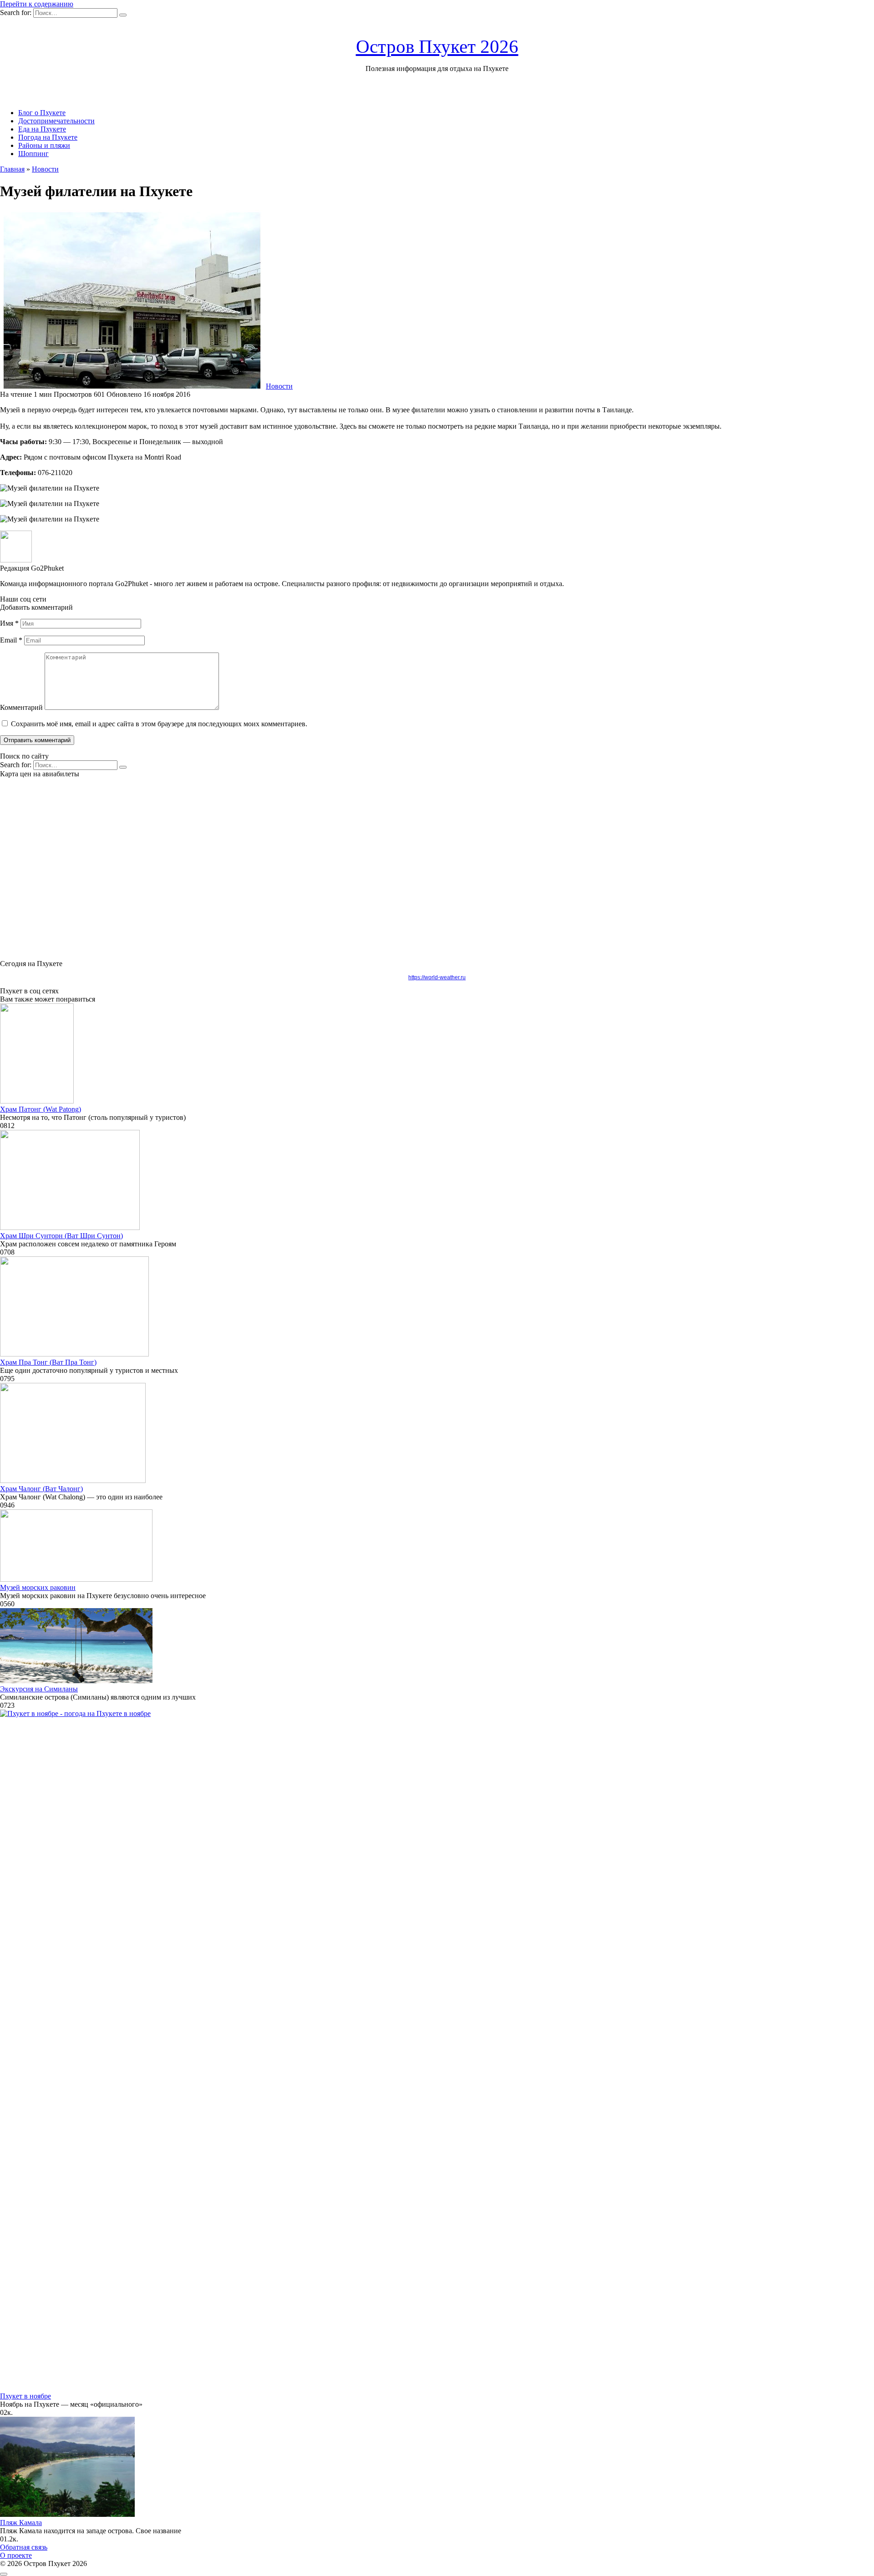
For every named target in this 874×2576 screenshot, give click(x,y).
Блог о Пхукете (42, 113)
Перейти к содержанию (37, 4)
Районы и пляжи (44, 145)
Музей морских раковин (38, 1587)
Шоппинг (33, 154)
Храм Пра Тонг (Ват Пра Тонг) (48, 1362)
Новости (279, 386)
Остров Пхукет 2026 (437, 46)
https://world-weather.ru (437, 977)
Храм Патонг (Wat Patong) (41, 1109)
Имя (9, 623)
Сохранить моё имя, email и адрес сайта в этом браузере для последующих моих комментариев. (159, 724)
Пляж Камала (21, 2523)
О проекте (16, 2555)
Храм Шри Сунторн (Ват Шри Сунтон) (61, 1236)
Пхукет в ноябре (25, 2396)
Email (11, 640)
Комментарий (21, 707)
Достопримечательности (56, 121)
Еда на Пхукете (42, 129)
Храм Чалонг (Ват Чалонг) (41, 1489)
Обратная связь (24, 2547)
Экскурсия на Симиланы (39, 1689)
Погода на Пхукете (48, 137)
